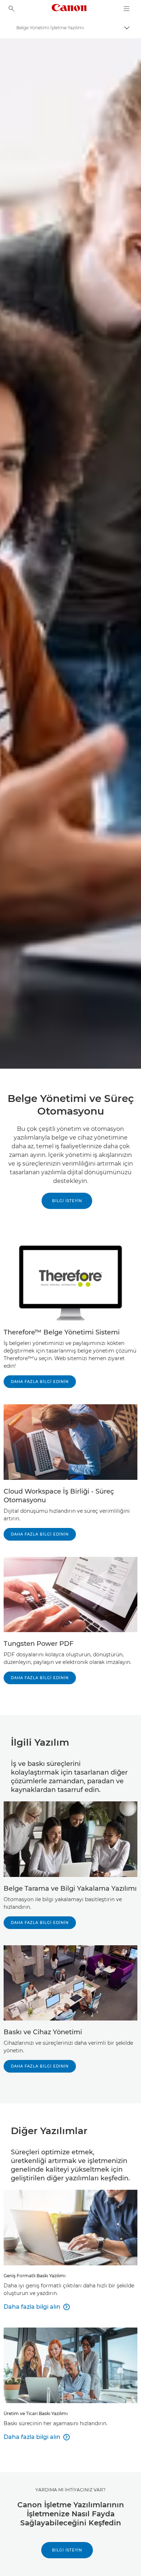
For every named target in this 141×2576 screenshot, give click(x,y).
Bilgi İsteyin (67, 2550)
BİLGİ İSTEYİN (67, 1201)
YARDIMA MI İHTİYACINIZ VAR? (70, 2490)
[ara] (12, 9)
